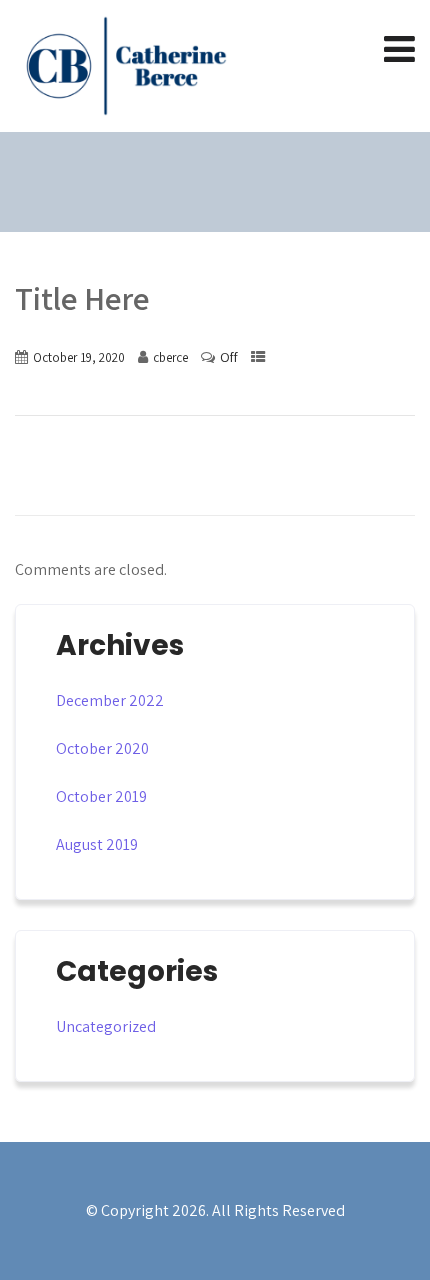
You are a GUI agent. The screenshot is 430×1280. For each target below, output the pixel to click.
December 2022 (110, 700)
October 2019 (101, 796)
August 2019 (97, 844)
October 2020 (102, 748)
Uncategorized (106, 1026)
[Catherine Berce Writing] (125, 66)
